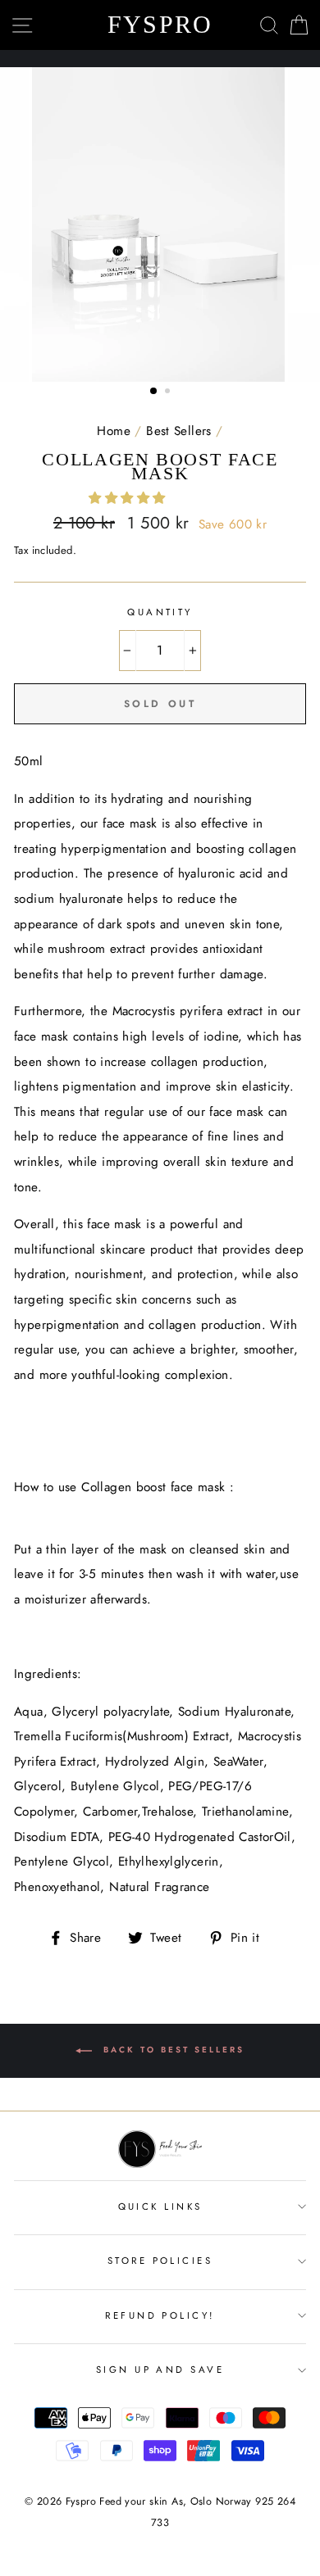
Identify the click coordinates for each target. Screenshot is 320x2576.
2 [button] (169, 392)
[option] (160, 225)
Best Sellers (179, 431)
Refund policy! (160, 2315)
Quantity (160, 612)
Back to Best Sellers (171, 2050)
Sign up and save (160, 2370)
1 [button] (154, 392)
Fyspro (160, 25)
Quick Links (160, 2206)
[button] (129, 498)
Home (114, 431)
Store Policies (160, 2261)
